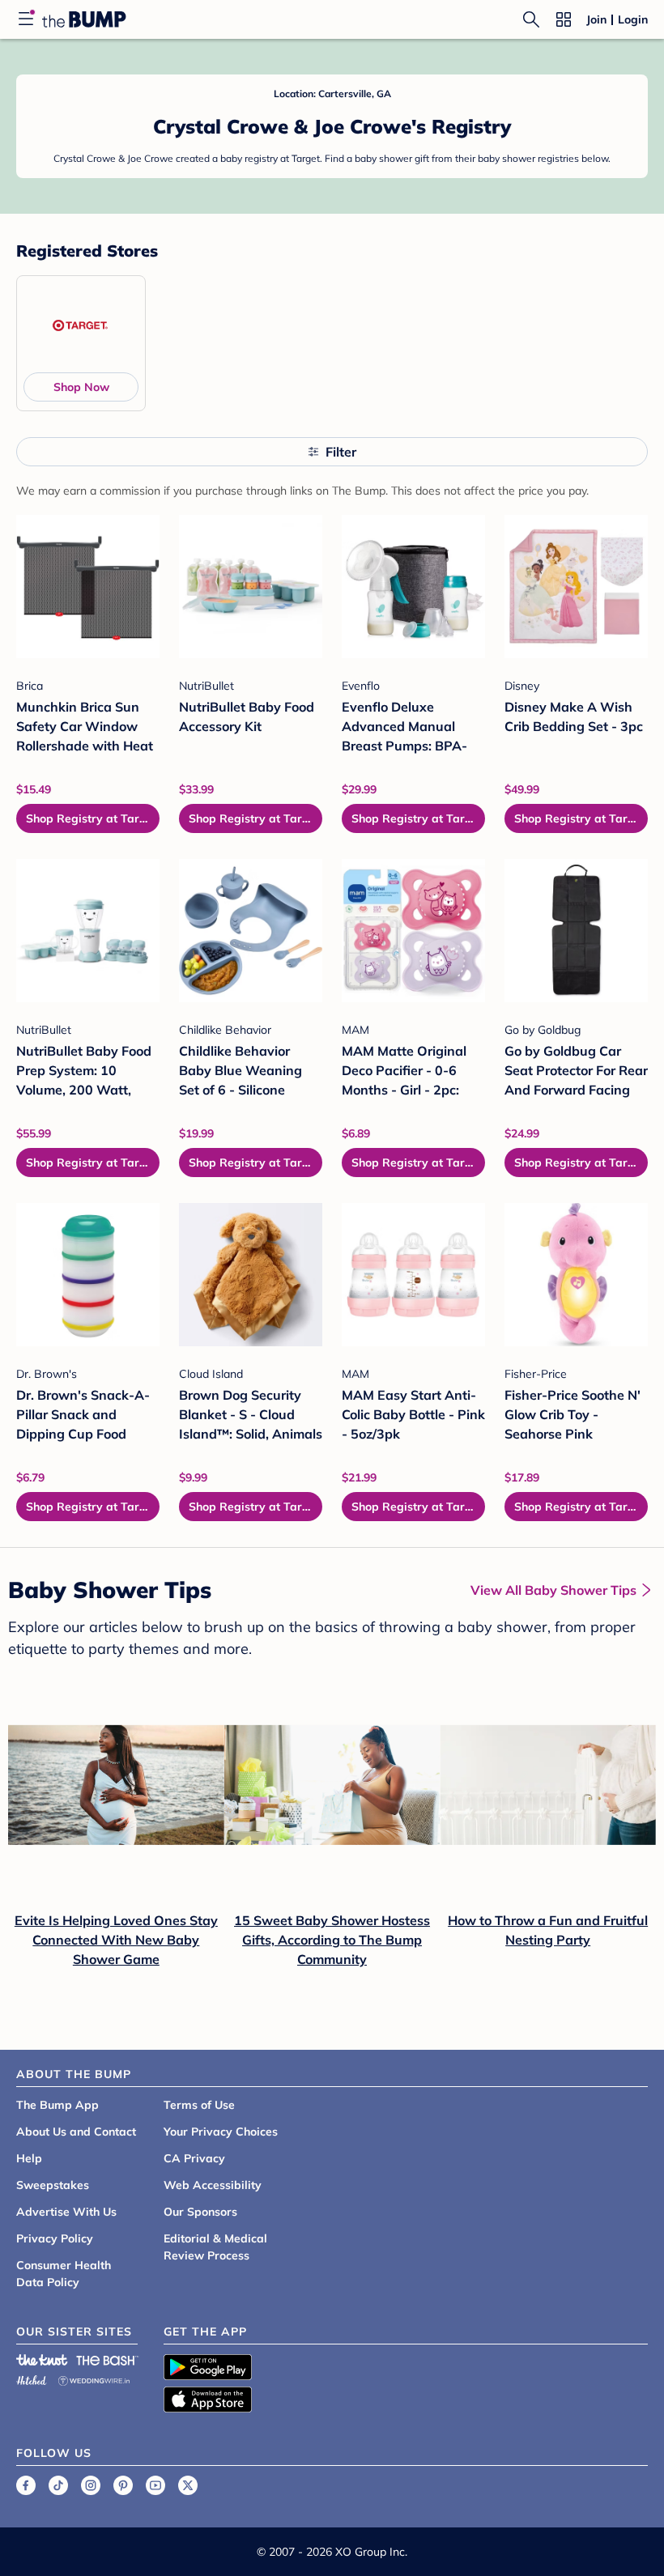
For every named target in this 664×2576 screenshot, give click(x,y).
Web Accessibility (213, 2185)
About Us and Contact (76, 2132)
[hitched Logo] (32, 2378)
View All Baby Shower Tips (553, 1590)
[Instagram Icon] (91, 2485)
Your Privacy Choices (221, 2132)
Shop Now (81, 387)
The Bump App (57, 2105)
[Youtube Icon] (155, 2485)
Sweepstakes (53, 2185)
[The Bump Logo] (84, 19)
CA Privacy (194, 2158)
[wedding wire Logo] (94, 2378)
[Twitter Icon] (188, 2485)
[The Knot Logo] (42, 2360)
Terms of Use (199, 2105)
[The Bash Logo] (108, 2360)
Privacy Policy (55, 2238)
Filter (341, 452)
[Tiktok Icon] (58, 2485)
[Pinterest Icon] (123, 2485)
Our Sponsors (200, 2212)
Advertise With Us (66, 2212)
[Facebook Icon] (26, 2485)
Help (29, 2158)
